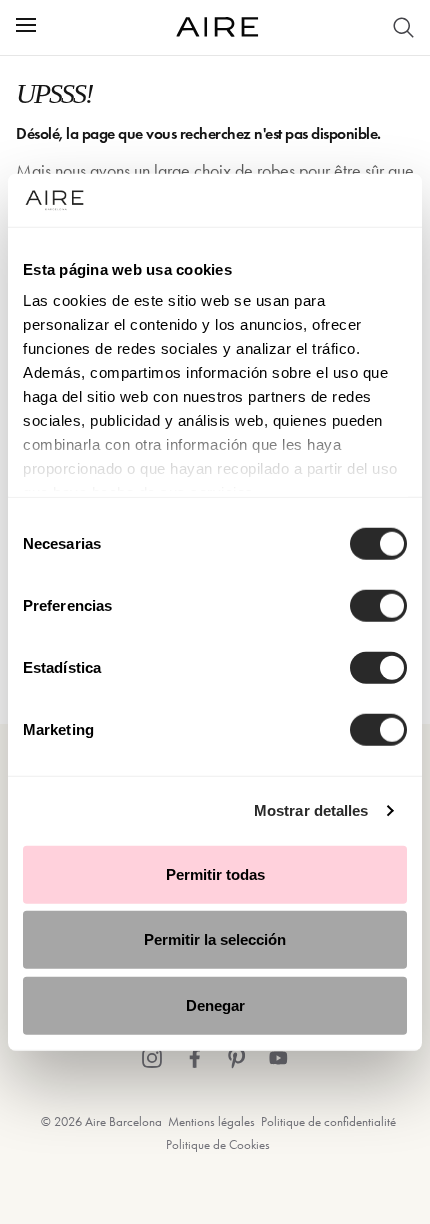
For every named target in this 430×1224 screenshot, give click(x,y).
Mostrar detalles (311, 810)
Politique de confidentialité (328, 1121)
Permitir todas (215, 873)
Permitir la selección (215, 939)
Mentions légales (211, 1121)
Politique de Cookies (218, 1144)
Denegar (215, 1004)
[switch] (378, 605)
